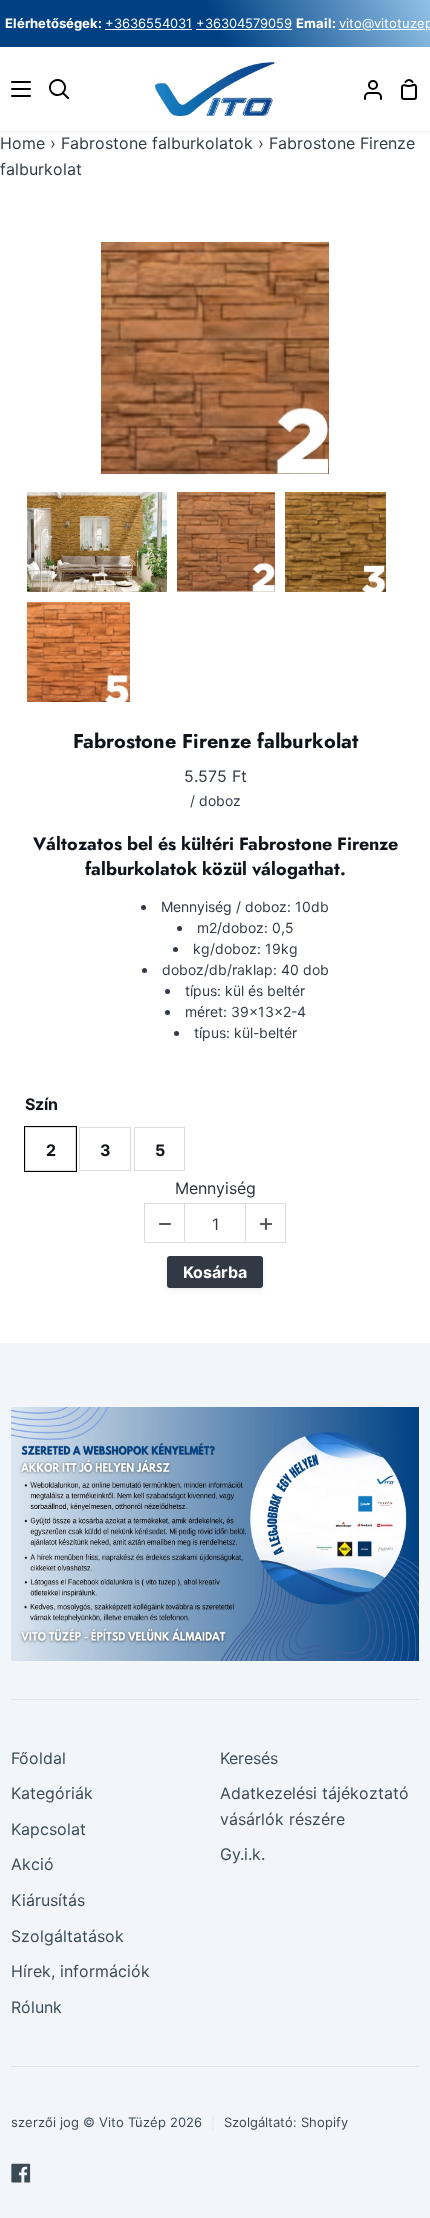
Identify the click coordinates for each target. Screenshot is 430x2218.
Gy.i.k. (242, 1854)
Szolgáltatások (67, 1936)
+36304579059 (244, 23)
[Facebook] (21, 2173)
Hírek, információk (80, 1971)
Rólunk (36, 2007)
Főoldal (38, 1758)
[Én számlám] (365, 89)
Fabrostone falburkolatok (157, 143)
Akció (32, 1864)
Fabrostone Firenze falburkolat (215, 742)
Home (22, 143)
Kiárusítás (48, 1900)
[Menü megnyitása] (16, 89)
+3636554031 (148, 23)
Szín (41, 1104)
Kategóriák (52, 1793)
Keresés (249, 1758)
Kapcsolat (48, 1829)
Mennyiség (215, 1188)
